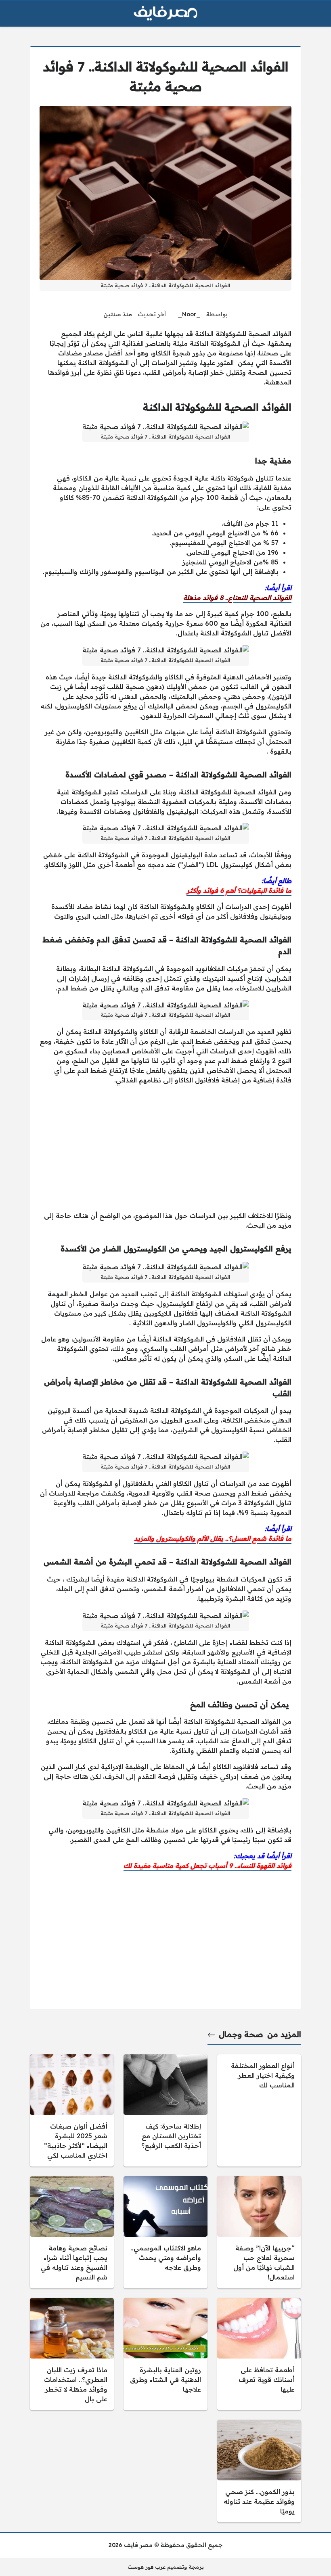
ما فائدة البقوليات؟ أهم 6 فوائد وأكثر (239, 890)
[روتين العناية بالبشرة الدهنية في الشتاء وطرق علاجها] (165, 2354)
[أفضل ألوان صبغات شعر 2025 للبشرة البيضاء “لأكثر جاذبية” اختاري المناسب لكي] (72, 2110)
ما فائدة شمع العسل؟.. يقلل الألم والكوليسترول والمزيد (213, 1538)
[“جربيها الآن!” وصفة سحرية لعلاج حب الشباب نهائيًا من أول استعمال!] (259, 2232)
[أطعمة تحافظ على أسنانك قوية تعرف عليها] (259, 2354)
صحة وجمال (241, 2034)
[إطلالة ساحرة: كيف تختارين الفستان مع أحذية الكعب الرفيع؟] (165, 2110)
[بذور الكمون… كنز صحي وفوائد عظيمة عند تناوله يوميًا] (259, 2471)
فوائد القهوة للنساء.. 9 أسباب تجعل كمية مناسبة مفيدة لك (207, 1866)
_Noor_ (189, 314)
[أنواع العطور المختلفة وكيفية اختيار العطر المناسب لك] (259, 2110)
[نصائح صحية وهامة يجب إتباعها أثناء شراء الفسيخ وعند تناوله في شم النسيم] (72, 2232)
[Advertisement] (165, 1148)
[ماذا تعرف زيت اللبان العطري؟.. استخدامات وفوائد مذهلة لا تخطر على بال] (72, 2354)
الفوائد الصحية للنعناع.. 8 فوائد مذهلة (237, 598)
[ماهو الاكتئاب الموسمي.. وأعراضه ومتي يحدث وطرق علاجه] (165, 2232)
